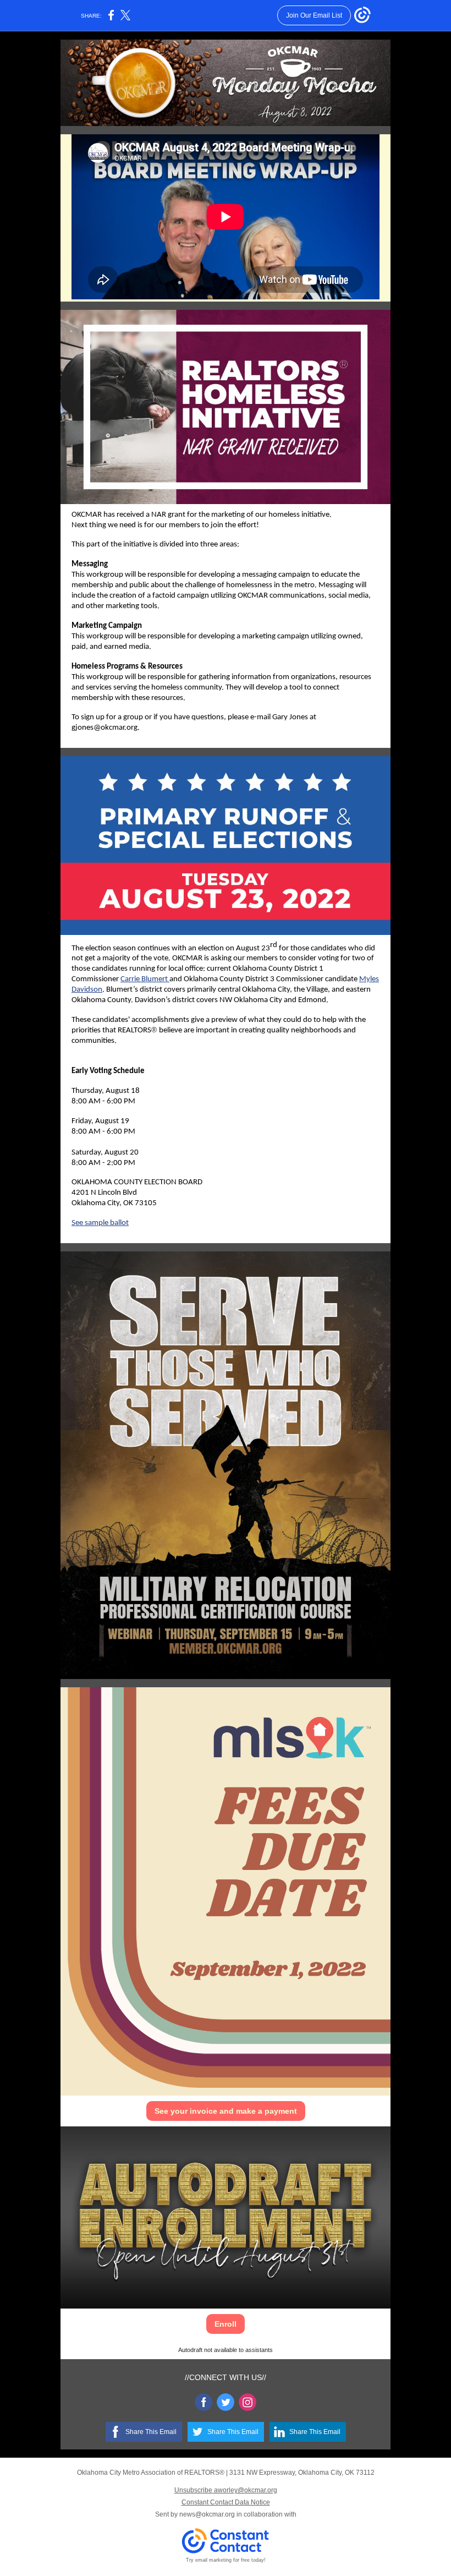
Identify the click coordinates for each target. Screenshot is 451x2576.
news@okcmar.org (207, 2514)
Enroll (226, 2324)
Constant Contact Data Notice (226, 2502)
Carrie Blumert (144, 979)
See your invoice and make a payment (226, 2111)
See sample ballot (100, 1223)
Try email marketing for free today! (226, 2560)
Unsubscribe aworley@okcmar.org (226, 2490)
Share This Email (151, 2432)
